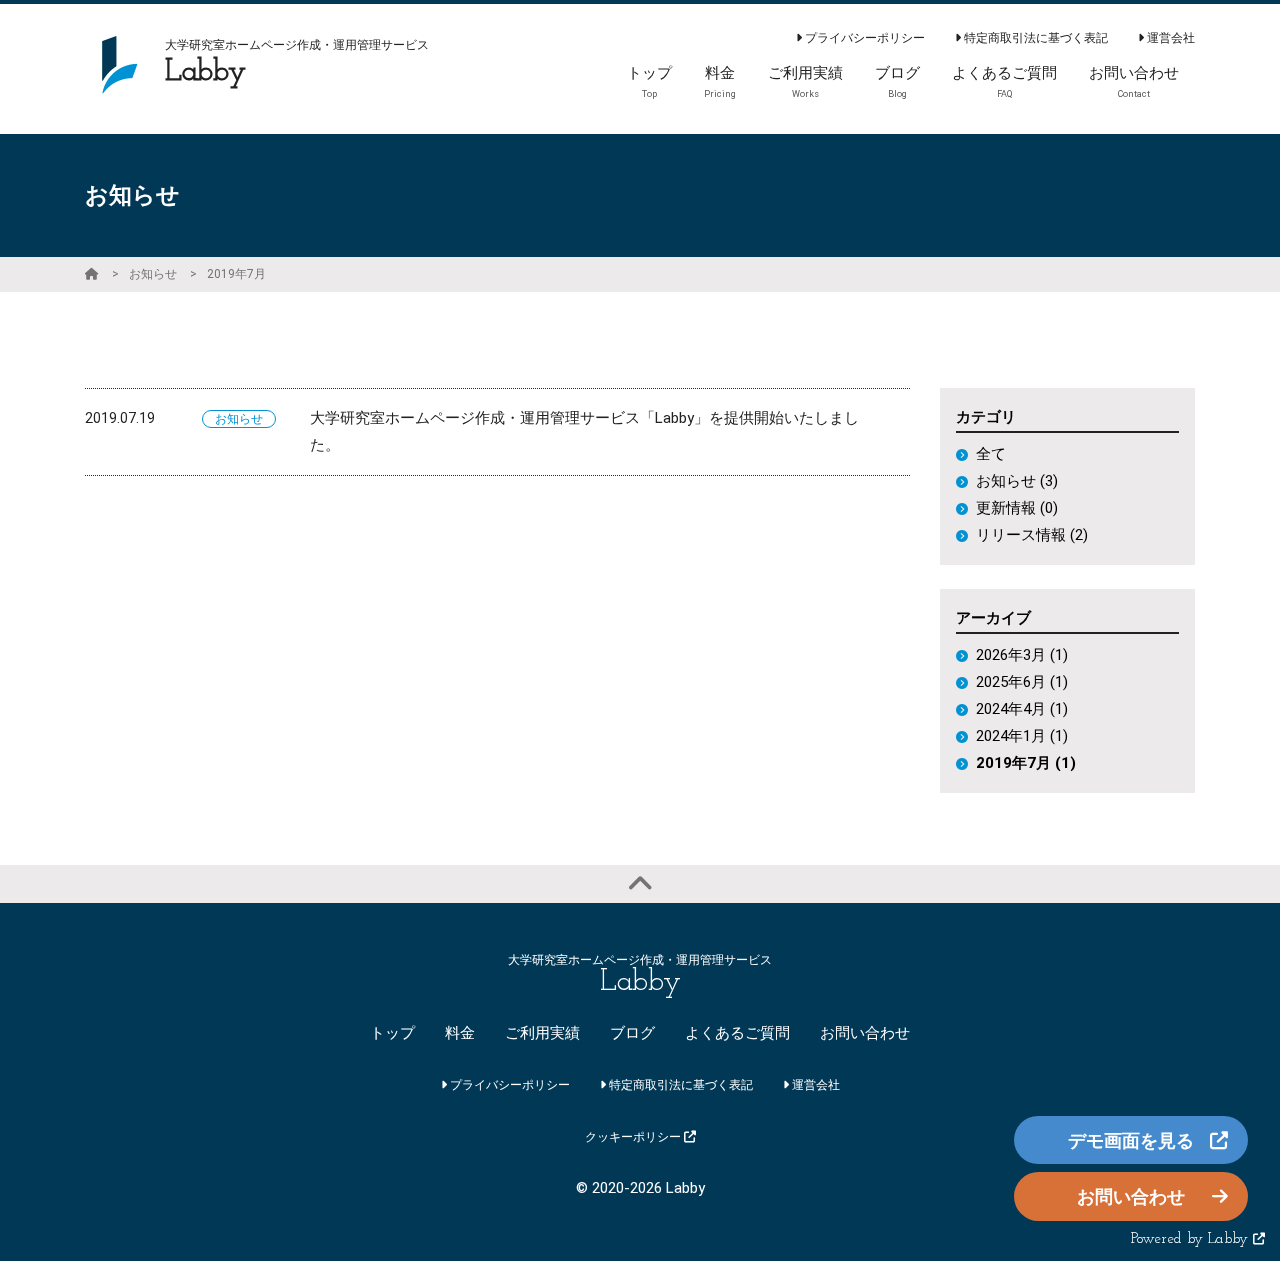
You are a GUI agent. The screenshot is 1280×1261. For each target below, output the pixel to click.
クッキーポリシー (634, 1137)
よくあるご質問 (737, 1033)
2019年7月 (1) (1026, 763)
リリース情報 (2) (1032, 535)
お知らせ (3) (1017, 481)
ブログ (632, 1033)
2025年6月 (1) (1022, 682)
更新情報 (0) (1017, 508)
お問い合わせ (865, 1033)
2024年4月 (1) (1022, 709)
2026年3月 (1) (1022, 655)
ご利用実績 (542, 1033)
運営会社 (1169, 38)
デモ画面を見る (1131, 1140)
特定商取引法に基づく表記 (1034, 38)
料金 (460, 1033)
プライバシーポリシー (863, 38)
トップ (392, 1033)
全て (991, 454)
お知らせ (153, 274)
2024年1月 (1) (1022, 736)
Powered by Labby (1192, 1239)
